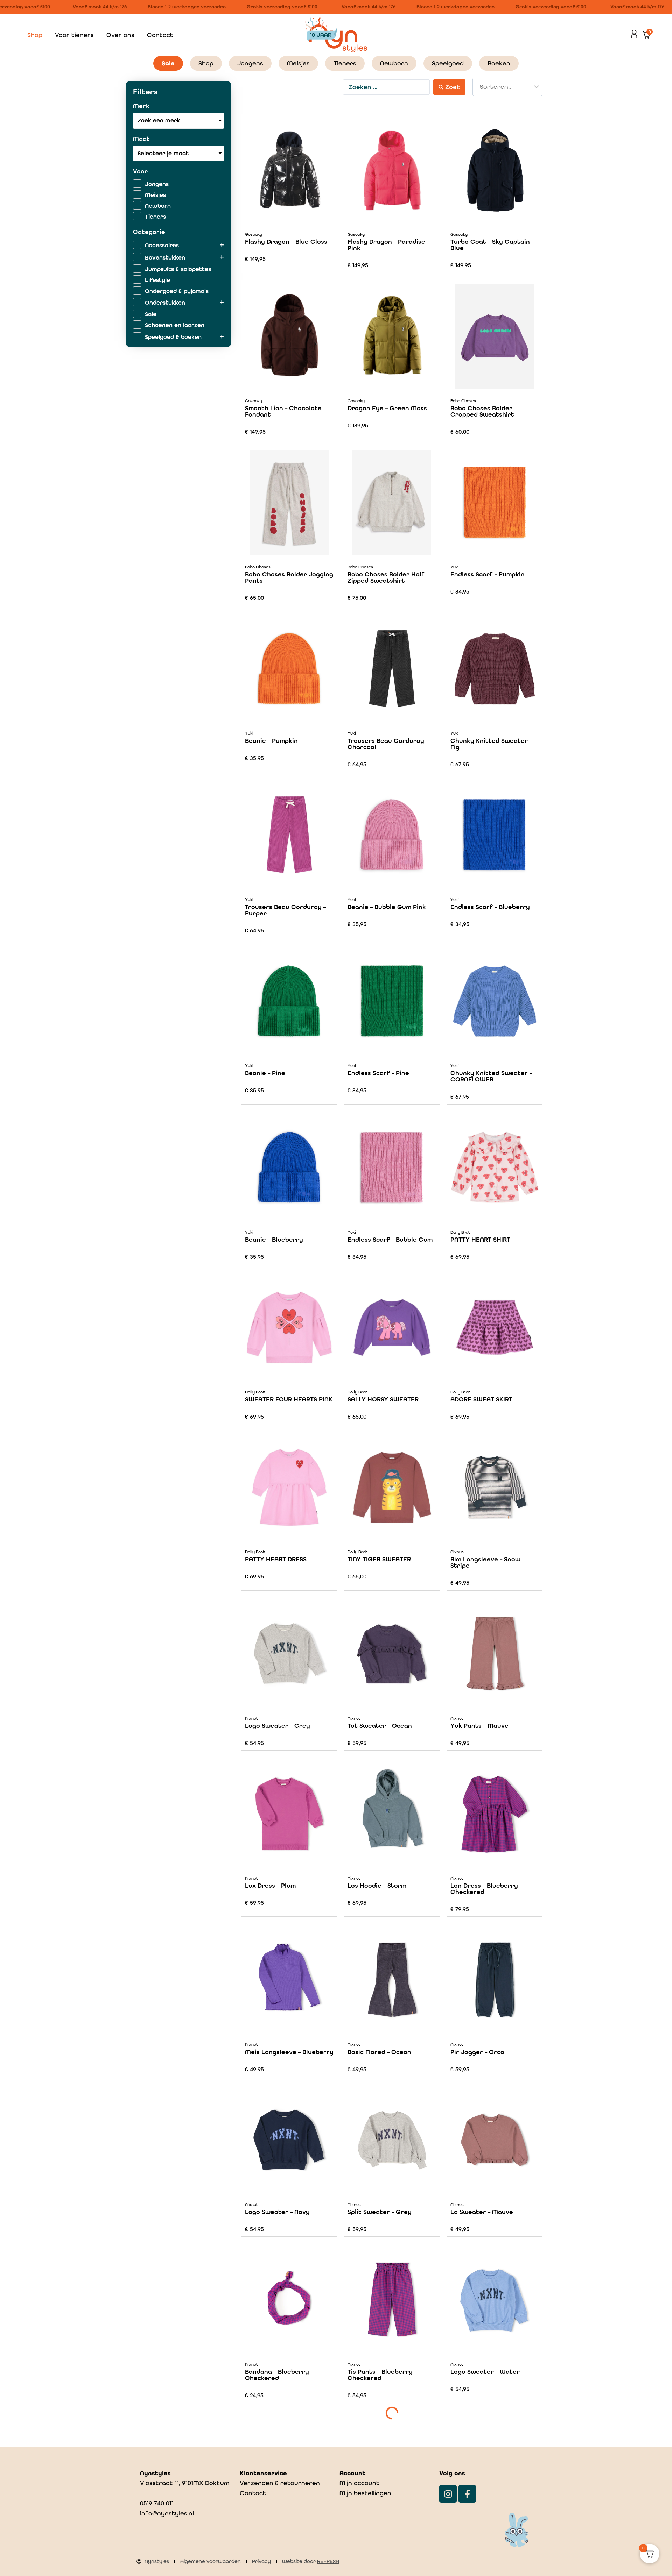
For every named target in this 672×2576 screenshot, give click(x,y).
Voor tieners (74, 35)
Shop (35, 35)
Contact (160, 35)
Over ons (120, 35)
